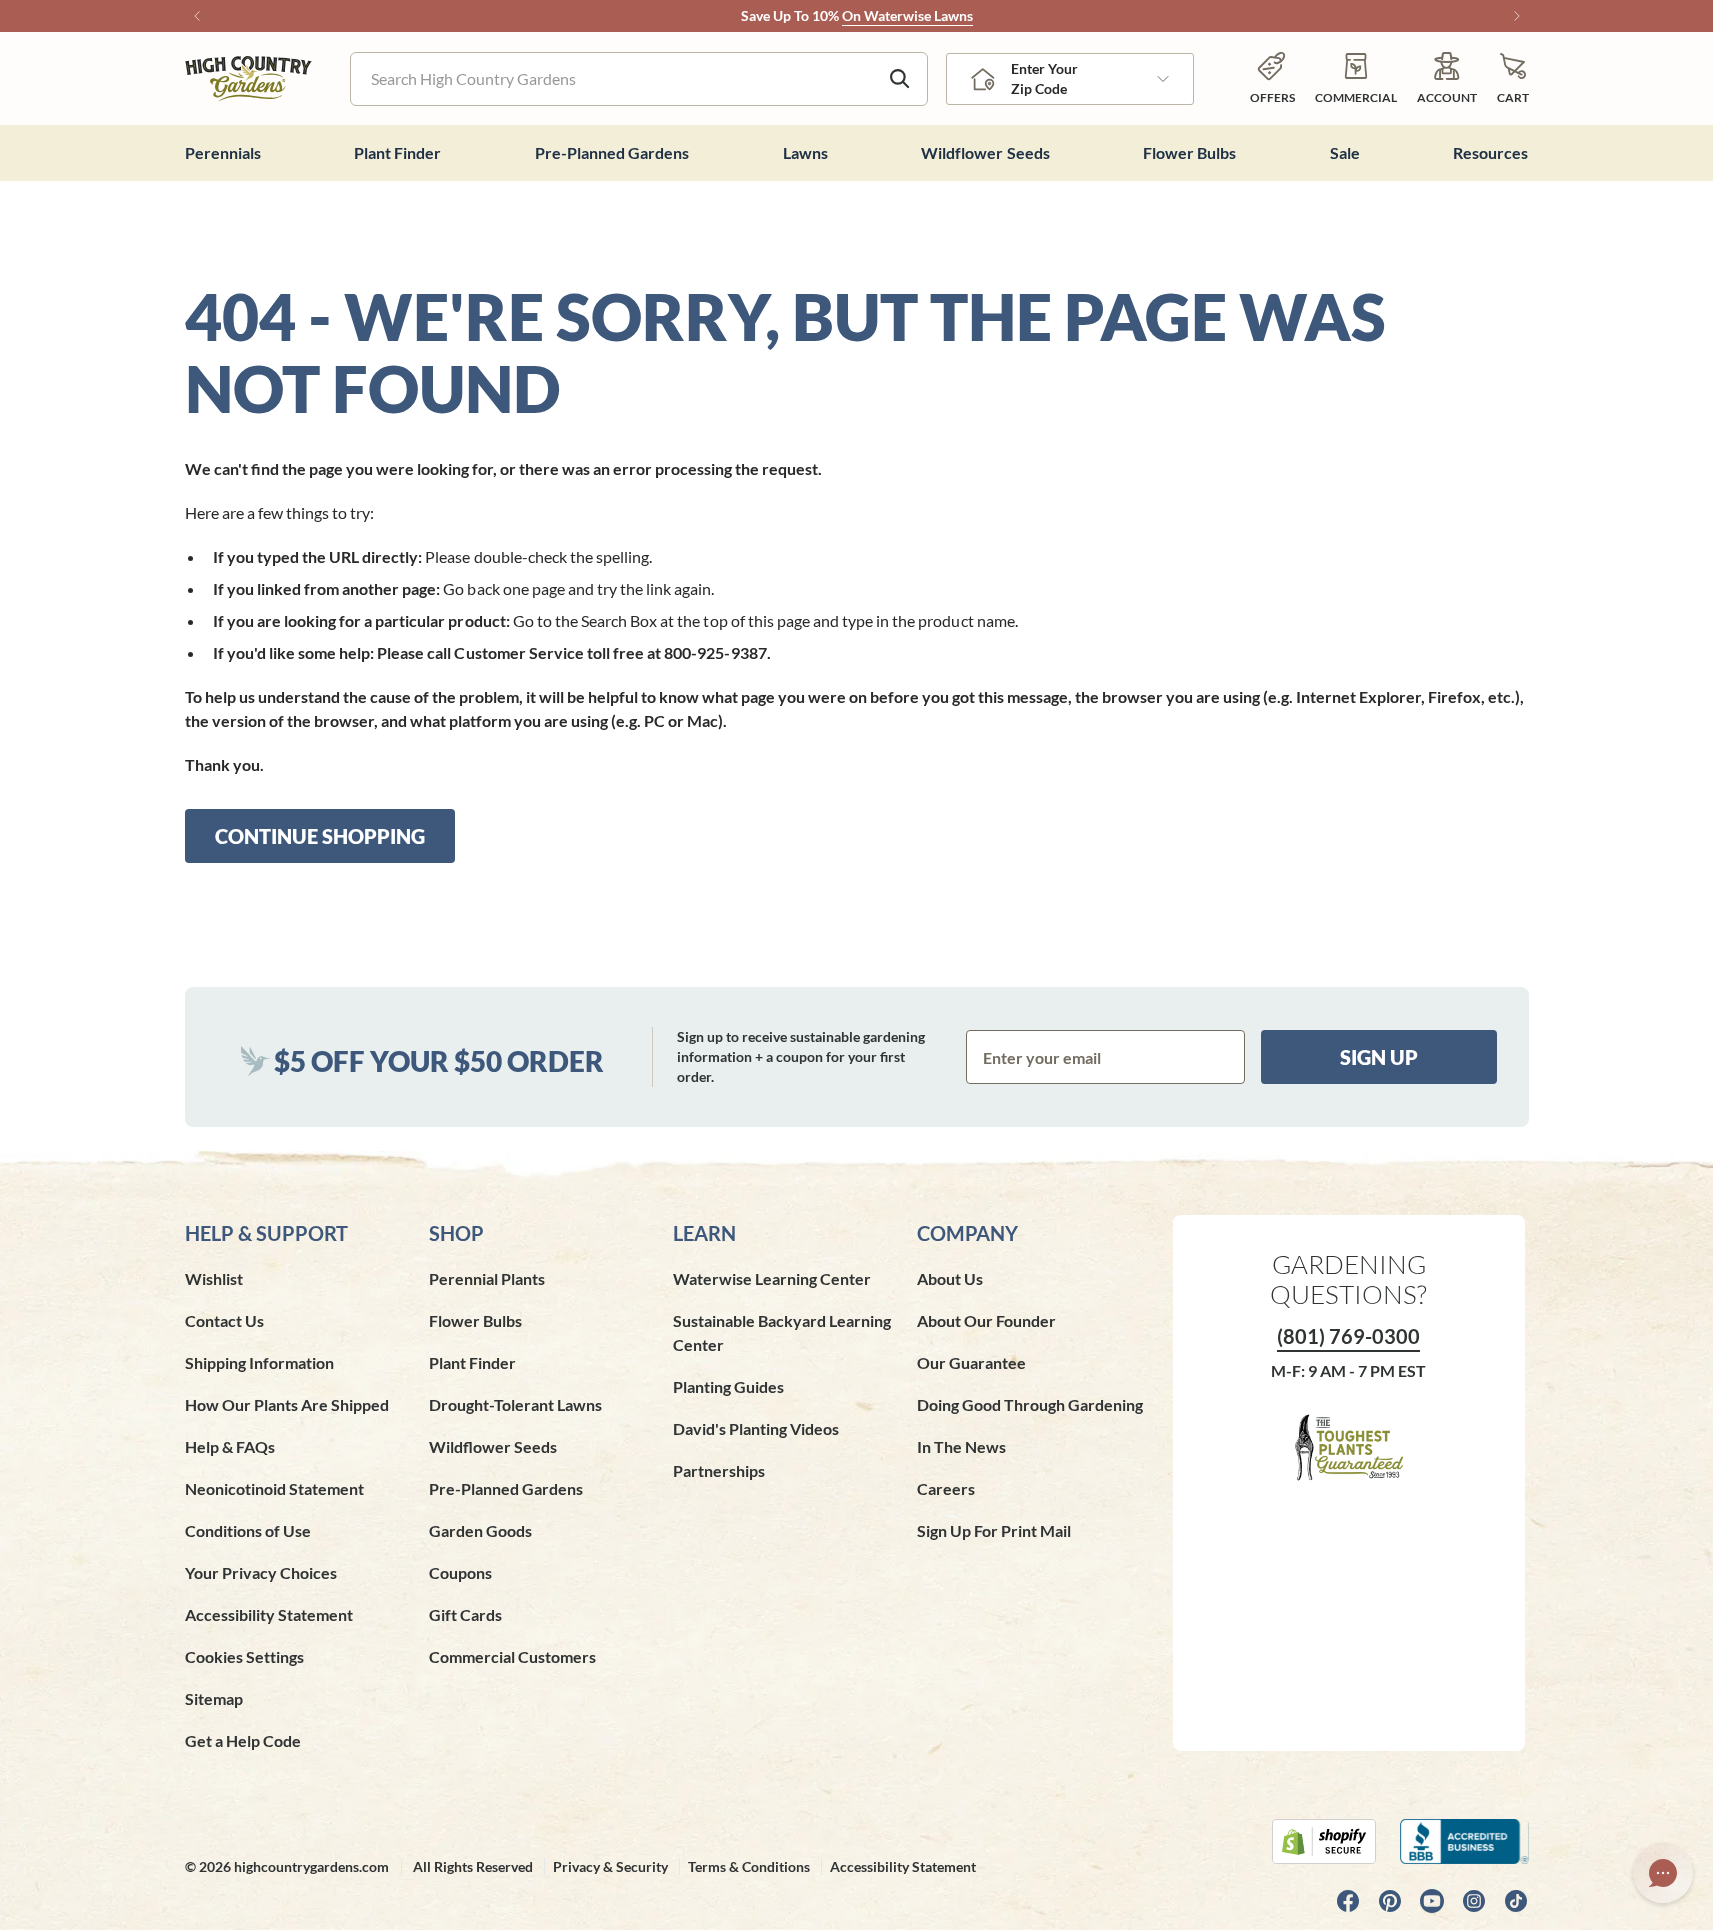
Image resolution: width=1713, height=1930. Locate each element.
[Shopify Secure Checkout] (1324, 1841)
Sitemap (214, 1698)
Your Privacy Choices (261, 1572)
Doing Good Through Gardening (1030, 1404)
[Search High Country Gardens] (900, 79)
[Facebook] (1348, 1901)
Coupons (460, 1572)
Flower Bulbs (475, 1320)
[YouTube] (1432, 1901)
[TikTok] (1516, 1901)
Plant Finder (472, 1362)
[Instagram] (1474, 1901)
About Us (950, 1278)
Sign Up (1379, 1057)
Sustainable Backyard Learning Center (782, 1332)
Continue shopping (320, 836)
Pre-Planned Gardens (506, 1488)
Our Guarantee (971, 1362)
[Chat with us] (1663, 1873)
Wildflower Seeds (493, 1446)
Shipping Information (259, 1362)
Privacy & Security (610, 1866)
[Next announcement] (1517, 16)
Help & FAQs (230, 1446)
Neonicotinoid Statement (274, 1488)
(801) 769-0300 (1348, 1336)
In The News (961, 1446)
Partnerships (719, 1470)
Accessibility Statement (269, 1614)
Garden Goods (480, 1530)
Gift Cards (465, 1614)
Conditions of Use (248, 1530)
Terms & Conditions (749, 1866)
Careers (946, 1488)
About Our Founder (986, 1320)
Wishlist (214, 1278)
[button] (1513, 78)
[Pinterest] (1390, 1901)
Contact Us (224, 1320)
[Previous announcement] (197, 16)
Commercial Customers (512, 1656)
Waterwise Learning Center (772, 1278)
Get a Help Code (243, 1740)
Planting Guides (728, 1386)
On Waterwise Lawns (907, 15)
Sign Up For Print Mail (994, 1530)
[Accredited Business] (1464, 1841)
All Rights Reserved (473, 1866)
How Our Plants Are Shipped (287, 1404)
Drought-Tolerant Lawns (515, 1404)
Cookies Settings (244, 1656)
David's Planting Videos (756, 1428)
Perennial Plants (487, 1278)
